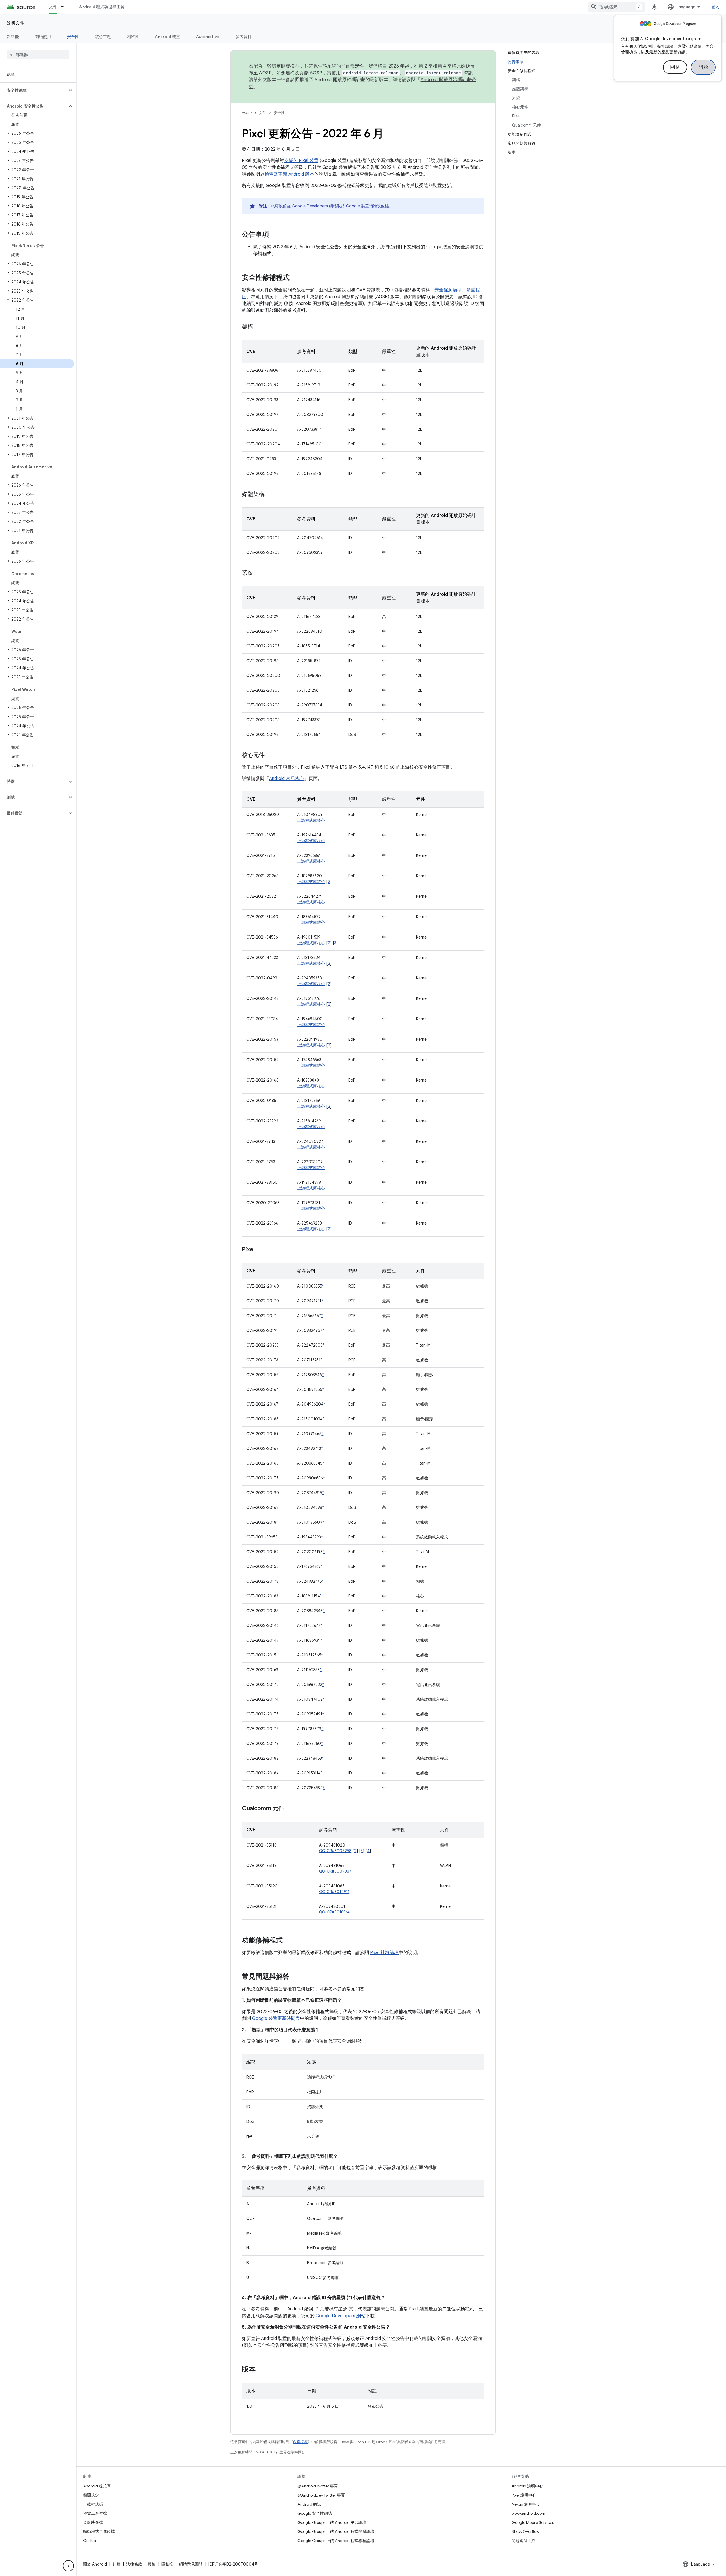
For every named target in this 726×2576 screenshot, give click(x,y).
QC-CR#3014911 (334, 1892)
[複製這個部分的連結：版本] (261, 2370)
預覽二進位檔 (95, 2513)
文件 (53, 7)
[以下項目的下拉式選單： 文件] (65, 7)
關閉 (675, 67)
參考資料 (243, 37)
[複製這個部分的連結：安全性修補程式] (295, 278)
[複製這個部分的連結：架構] (259, 327)
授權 (152, 2564)
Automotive (208, 37)
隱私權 (167, 2564)
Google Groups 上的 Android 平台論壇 (332, 2522)
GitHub (89, 2541)
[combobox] (616, 7)
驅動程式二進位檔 (99, 2531)
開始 (703, 67)
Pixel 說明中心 (524, 2495)
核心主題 (103, 37)
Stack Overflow (525, 2531)
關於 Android (95, 2564)
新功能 (13, 37)
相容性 (133, 37)
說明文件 (16, 23)
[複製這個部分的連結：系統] (259, 573)
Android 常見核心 (287, 779)
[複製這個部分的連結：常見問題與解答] (295, 1977)
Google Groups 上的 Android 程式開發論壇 (336, 2531)
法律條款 (134, 2564)
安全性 (73, 37)
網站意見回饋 (191, 2564)
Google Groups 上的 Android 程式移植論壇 (336, 2541)
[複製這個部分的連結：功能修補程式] (288, 1941)
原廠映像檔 (93, 2522)
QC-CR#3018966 (335, 1912)
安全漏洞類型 (448, 290)
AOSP (247, 113)
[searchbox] (38, 55)
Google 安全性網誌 (315, 2513)
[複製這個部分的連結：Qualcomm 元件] (290, 1809)
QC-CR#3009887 (335, 1871)
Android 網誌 (309, 2504)
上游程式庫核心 (311, 820)
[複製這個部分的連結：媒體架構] (270, 495)
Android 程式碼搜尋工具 (102, 7)
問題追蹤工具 (524, 2541)
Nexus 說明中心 (525, 2504)
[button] (34, 90)
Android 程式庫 (97, 2486)
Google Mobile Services (533, 2522)
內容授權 (300, 2442)
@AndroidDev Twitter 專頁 (321, 2495)
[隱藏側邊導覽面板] (68, 2566)
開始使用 (43, 37)
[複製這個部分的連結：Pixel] (260, 1250)
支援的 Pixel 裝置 (301, 161)
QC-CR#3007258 (335, 1851)
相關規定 (91, 2495)
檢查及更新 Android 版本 (289, 174)
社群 (117, 2564)
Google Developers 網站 (314, 206)
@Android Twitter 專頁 (318, 2486)
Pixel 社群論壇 (384, 1953)
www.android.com (528, 2513)
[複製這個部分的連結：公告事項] (275, 235)
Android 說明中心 (527, 2486)
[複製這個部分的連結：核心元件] (270, 756)
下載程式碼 (93, 2504)
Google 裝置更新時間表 (276, 2018)
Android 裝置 (167, 37)
